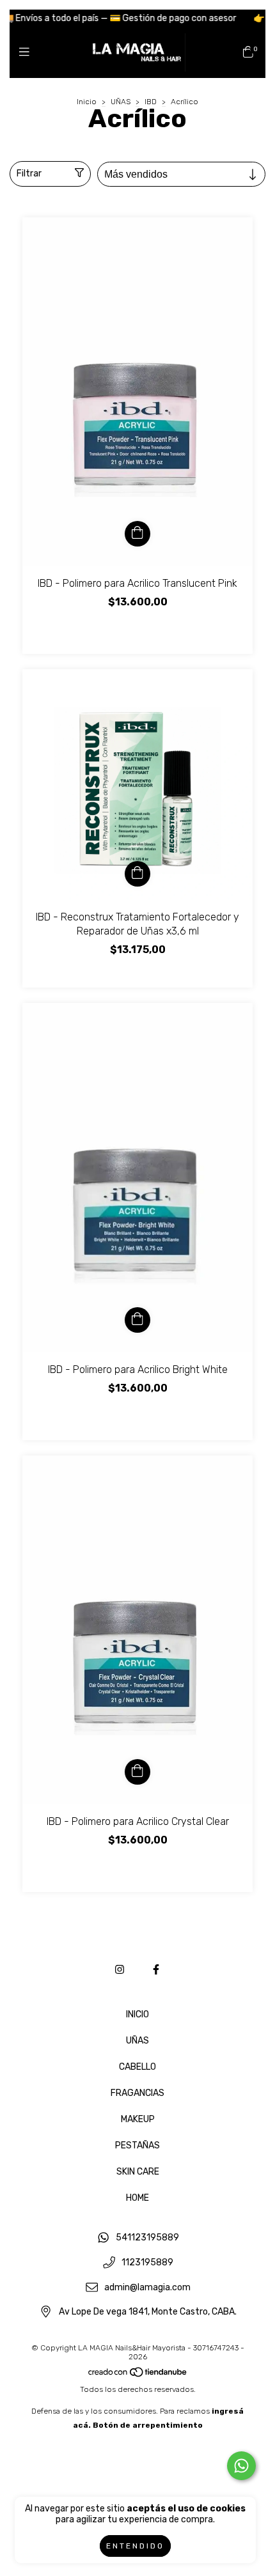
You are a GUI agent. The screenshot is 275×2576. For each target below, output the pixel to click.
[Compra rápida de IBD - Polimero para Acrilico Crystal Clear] (137, 1772)
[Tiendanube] (138, 2375)
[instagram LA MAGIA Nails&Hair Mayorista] (120, 1970)
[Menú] (27, 52)
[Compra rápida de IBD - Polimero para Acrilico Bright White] (137, 1320)
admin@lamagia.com (147, 2287)
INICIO (137, 2014)
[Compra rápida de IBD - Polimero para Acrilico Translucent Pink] (137, 534)
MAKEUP (138, 2119)
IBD (151, 102)
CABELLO (137, 2067)
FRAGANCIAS (137, 2093)
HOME (137, 2198)
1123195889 (147, 2262)
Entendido (135, 2546)
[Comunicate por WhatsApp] (241, 2466)
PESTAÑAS (137, 2145)
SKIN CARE (138, 2172)
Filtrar (29, 174)
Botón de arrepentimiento (148, 2425)
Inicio (87, 102)
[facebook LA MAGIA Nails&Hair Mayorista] (156, 1970)
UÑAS (121, 102)
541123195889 (147, 2238)
